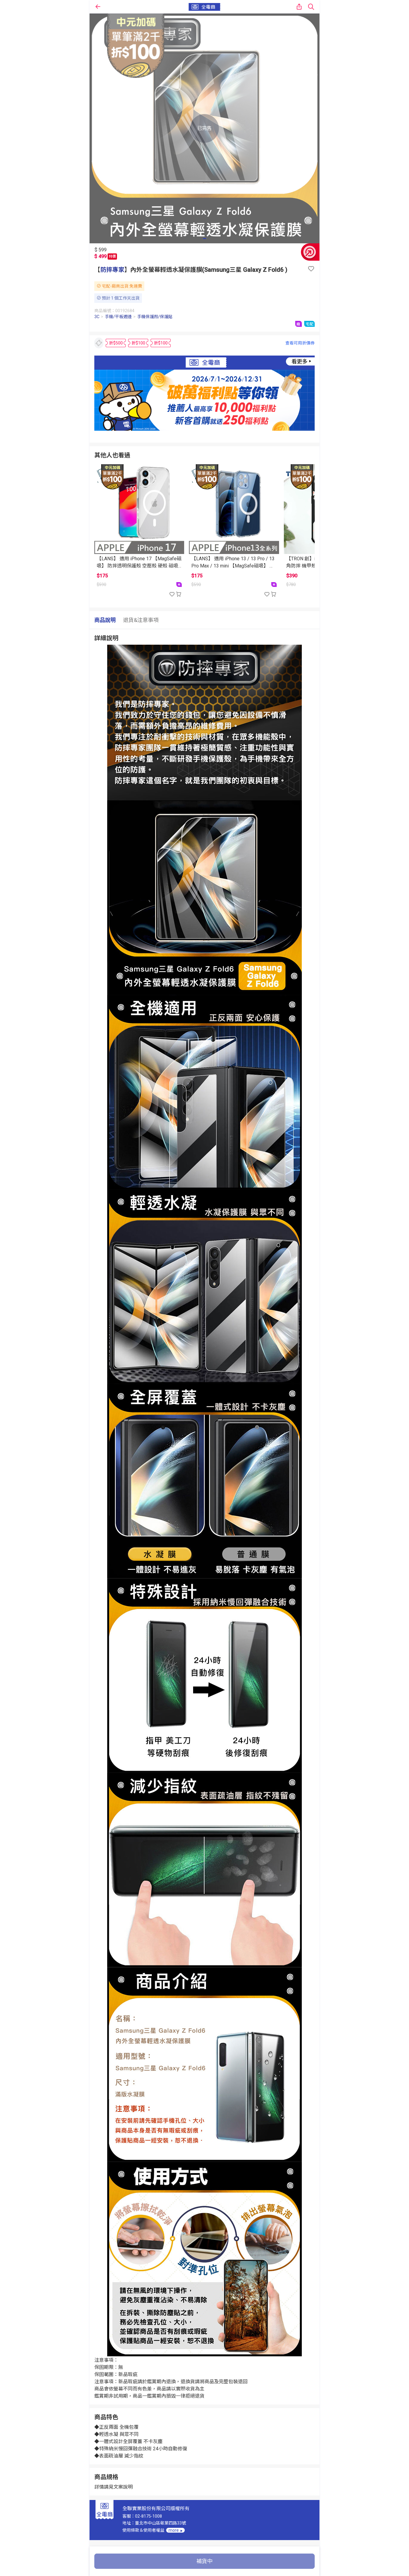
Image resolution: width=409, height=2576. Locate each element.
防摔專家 (112, 270)
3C (97, 317)
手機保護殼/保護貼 (155, 317)
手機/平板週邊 (118, 317)
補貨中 (205, 2561)
